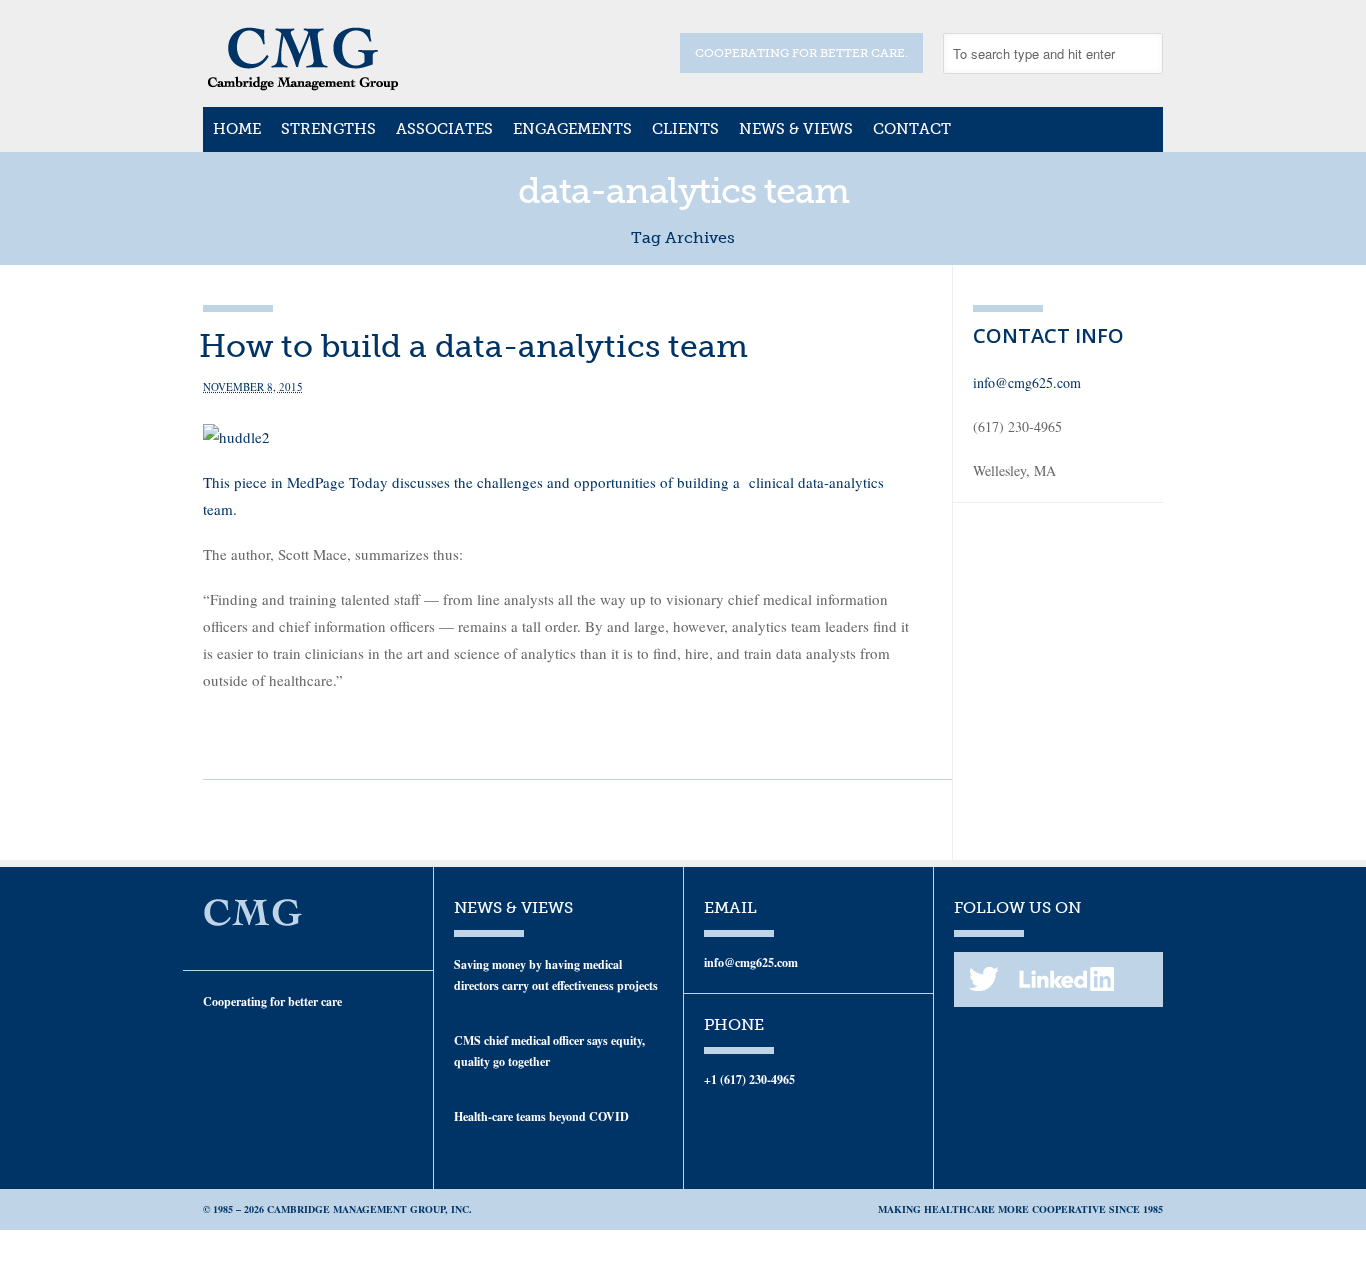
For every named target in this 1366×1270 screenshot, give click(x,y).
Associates (444, 129)
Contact (912, 129)
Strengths (328, 129)
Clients (685, 129)
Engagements (572, 129)
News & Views (796, 129)
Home (237, 129)
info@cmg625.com (1027, 382)
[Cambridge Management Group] (303, 84)
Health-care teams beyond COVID (541, 1116)
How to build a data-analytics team (473, 346)
